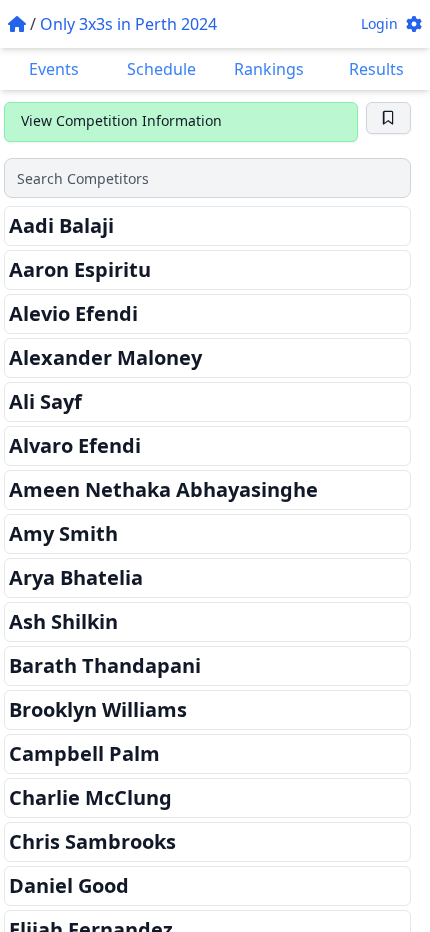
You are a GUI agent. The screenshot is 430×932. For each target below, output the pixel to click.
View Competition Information (121, 120)
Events (54, 69)
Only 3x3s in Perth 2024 (128, 24)
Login (379, 23)
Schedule (161, 69)
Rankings (269, 69)
